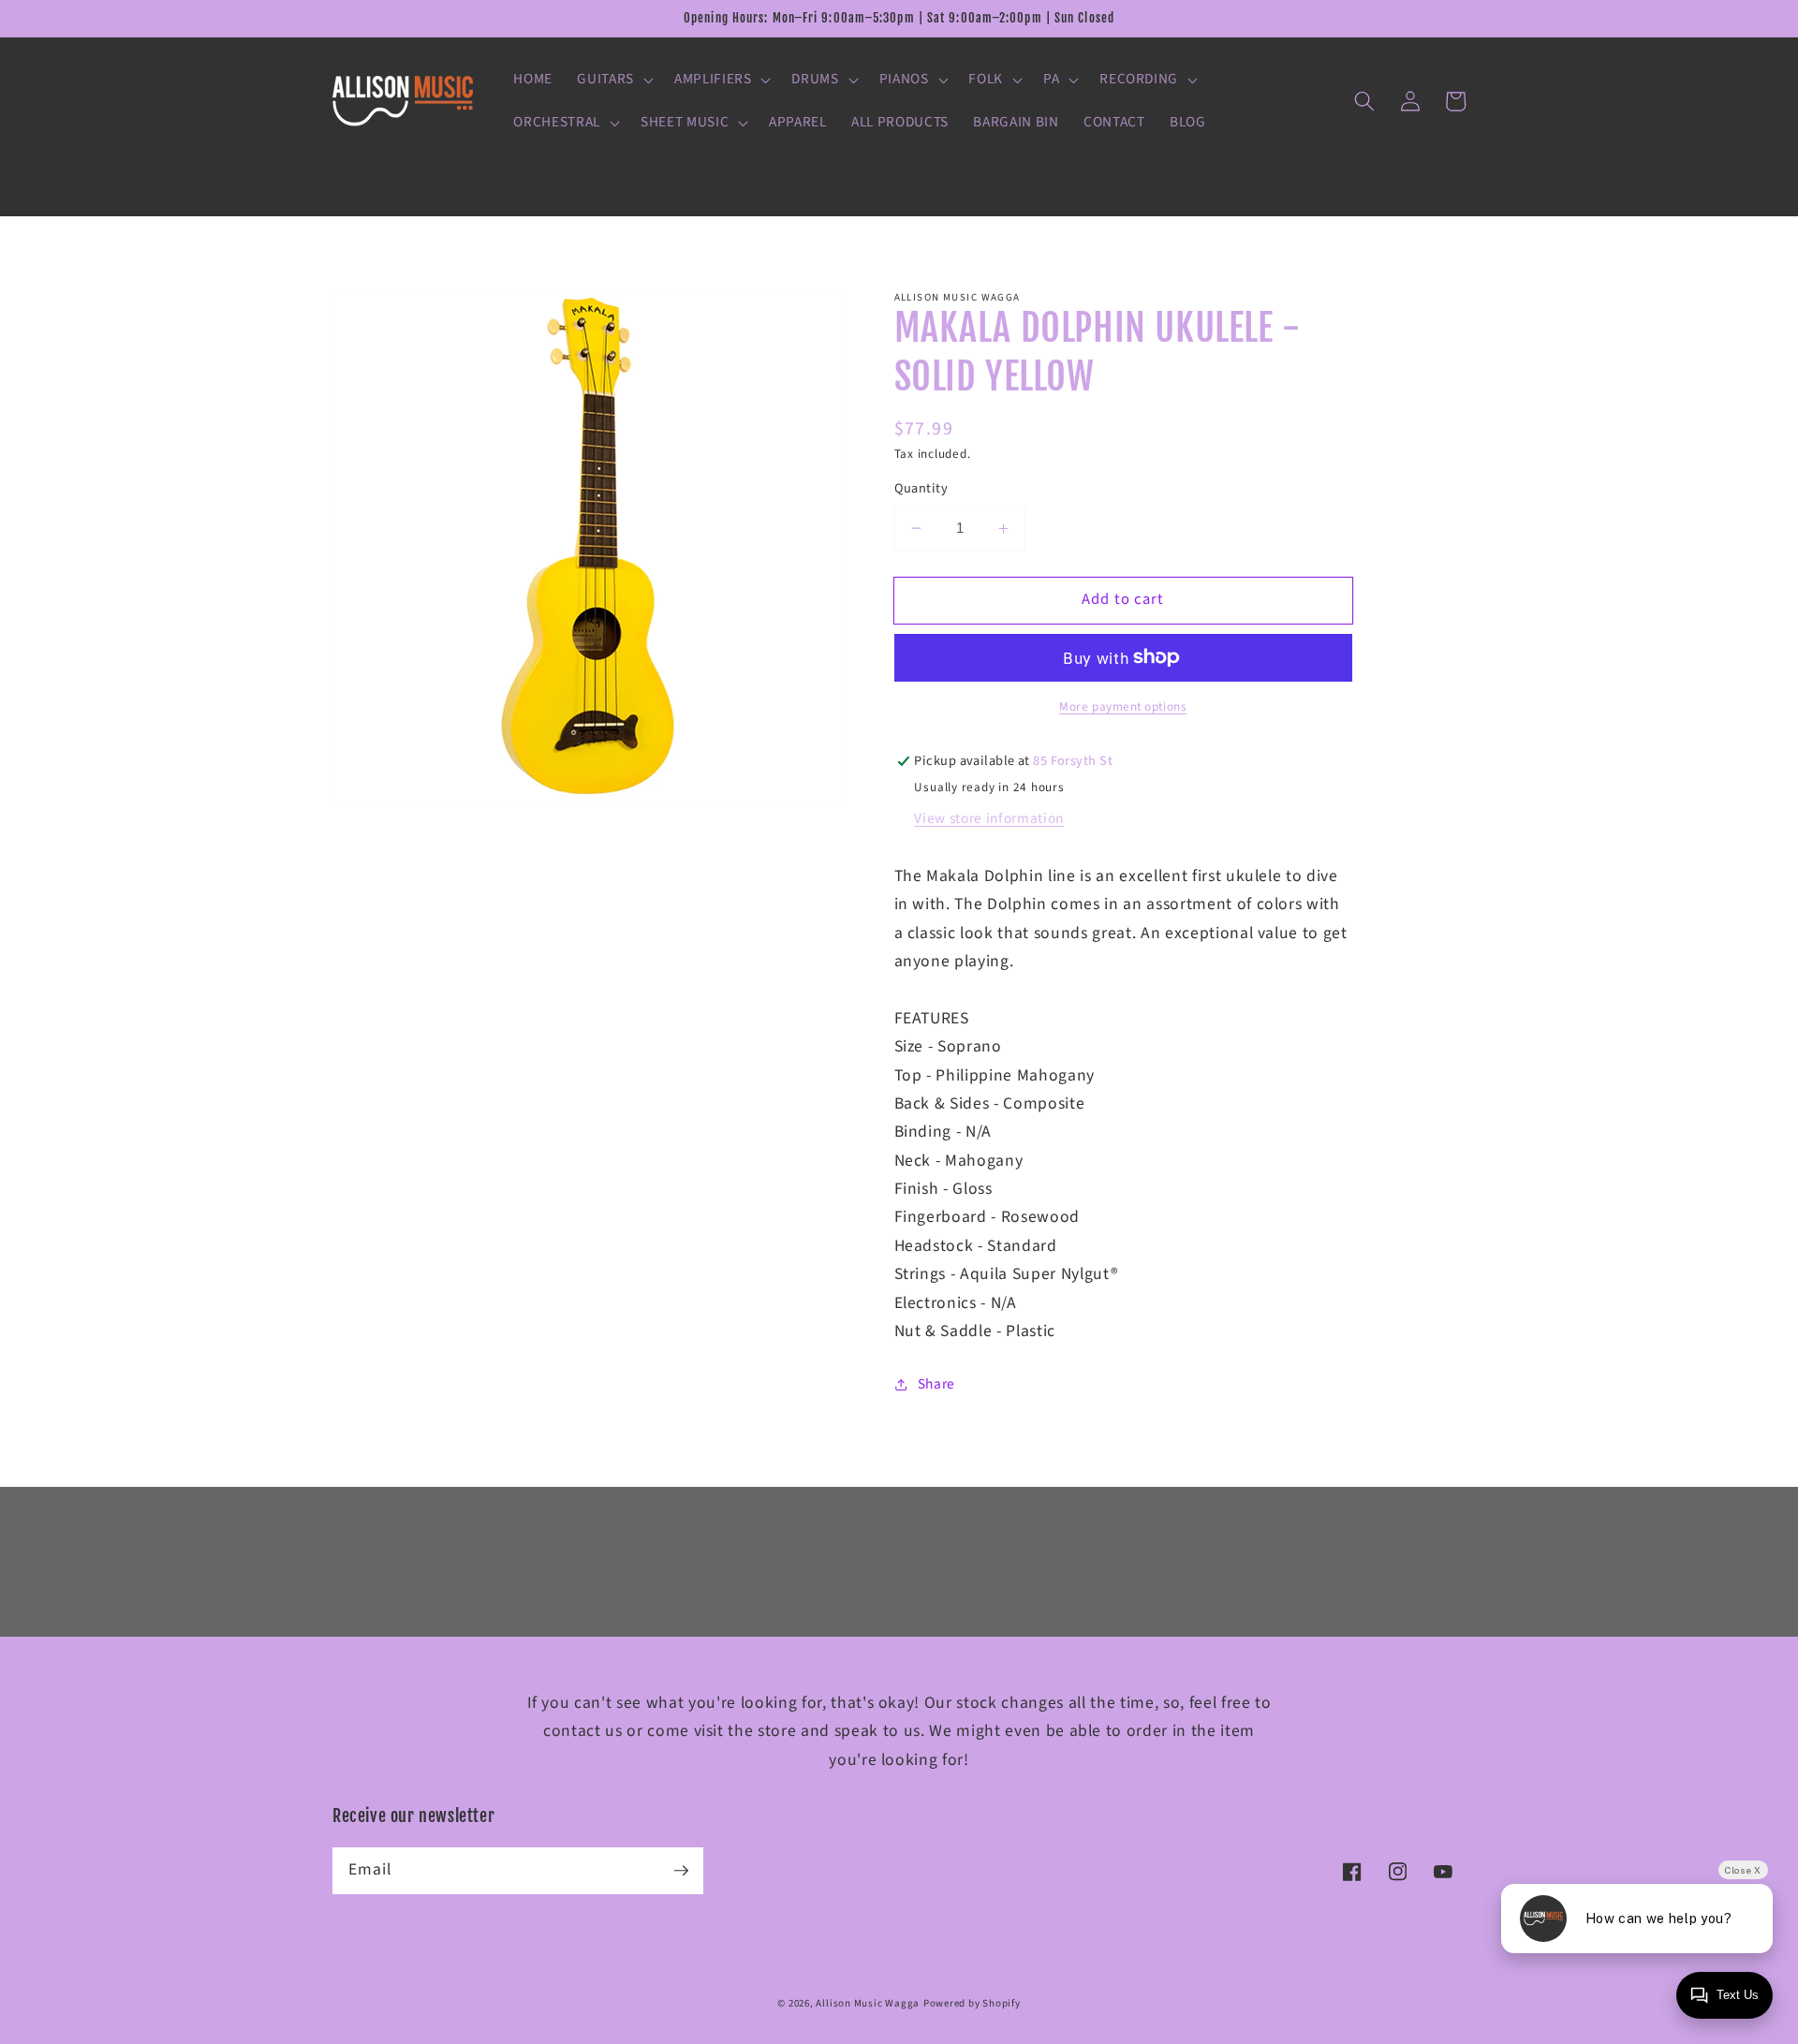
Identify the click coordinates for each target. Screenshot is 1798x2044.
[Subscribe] (681, 1870)
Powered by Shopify (972, 2003)
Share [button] (936, 1384)
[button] (613, 80)
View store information (989, 818)
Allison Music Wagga (868, 2003)
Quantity (921, 489)
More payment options (1123, 706)
